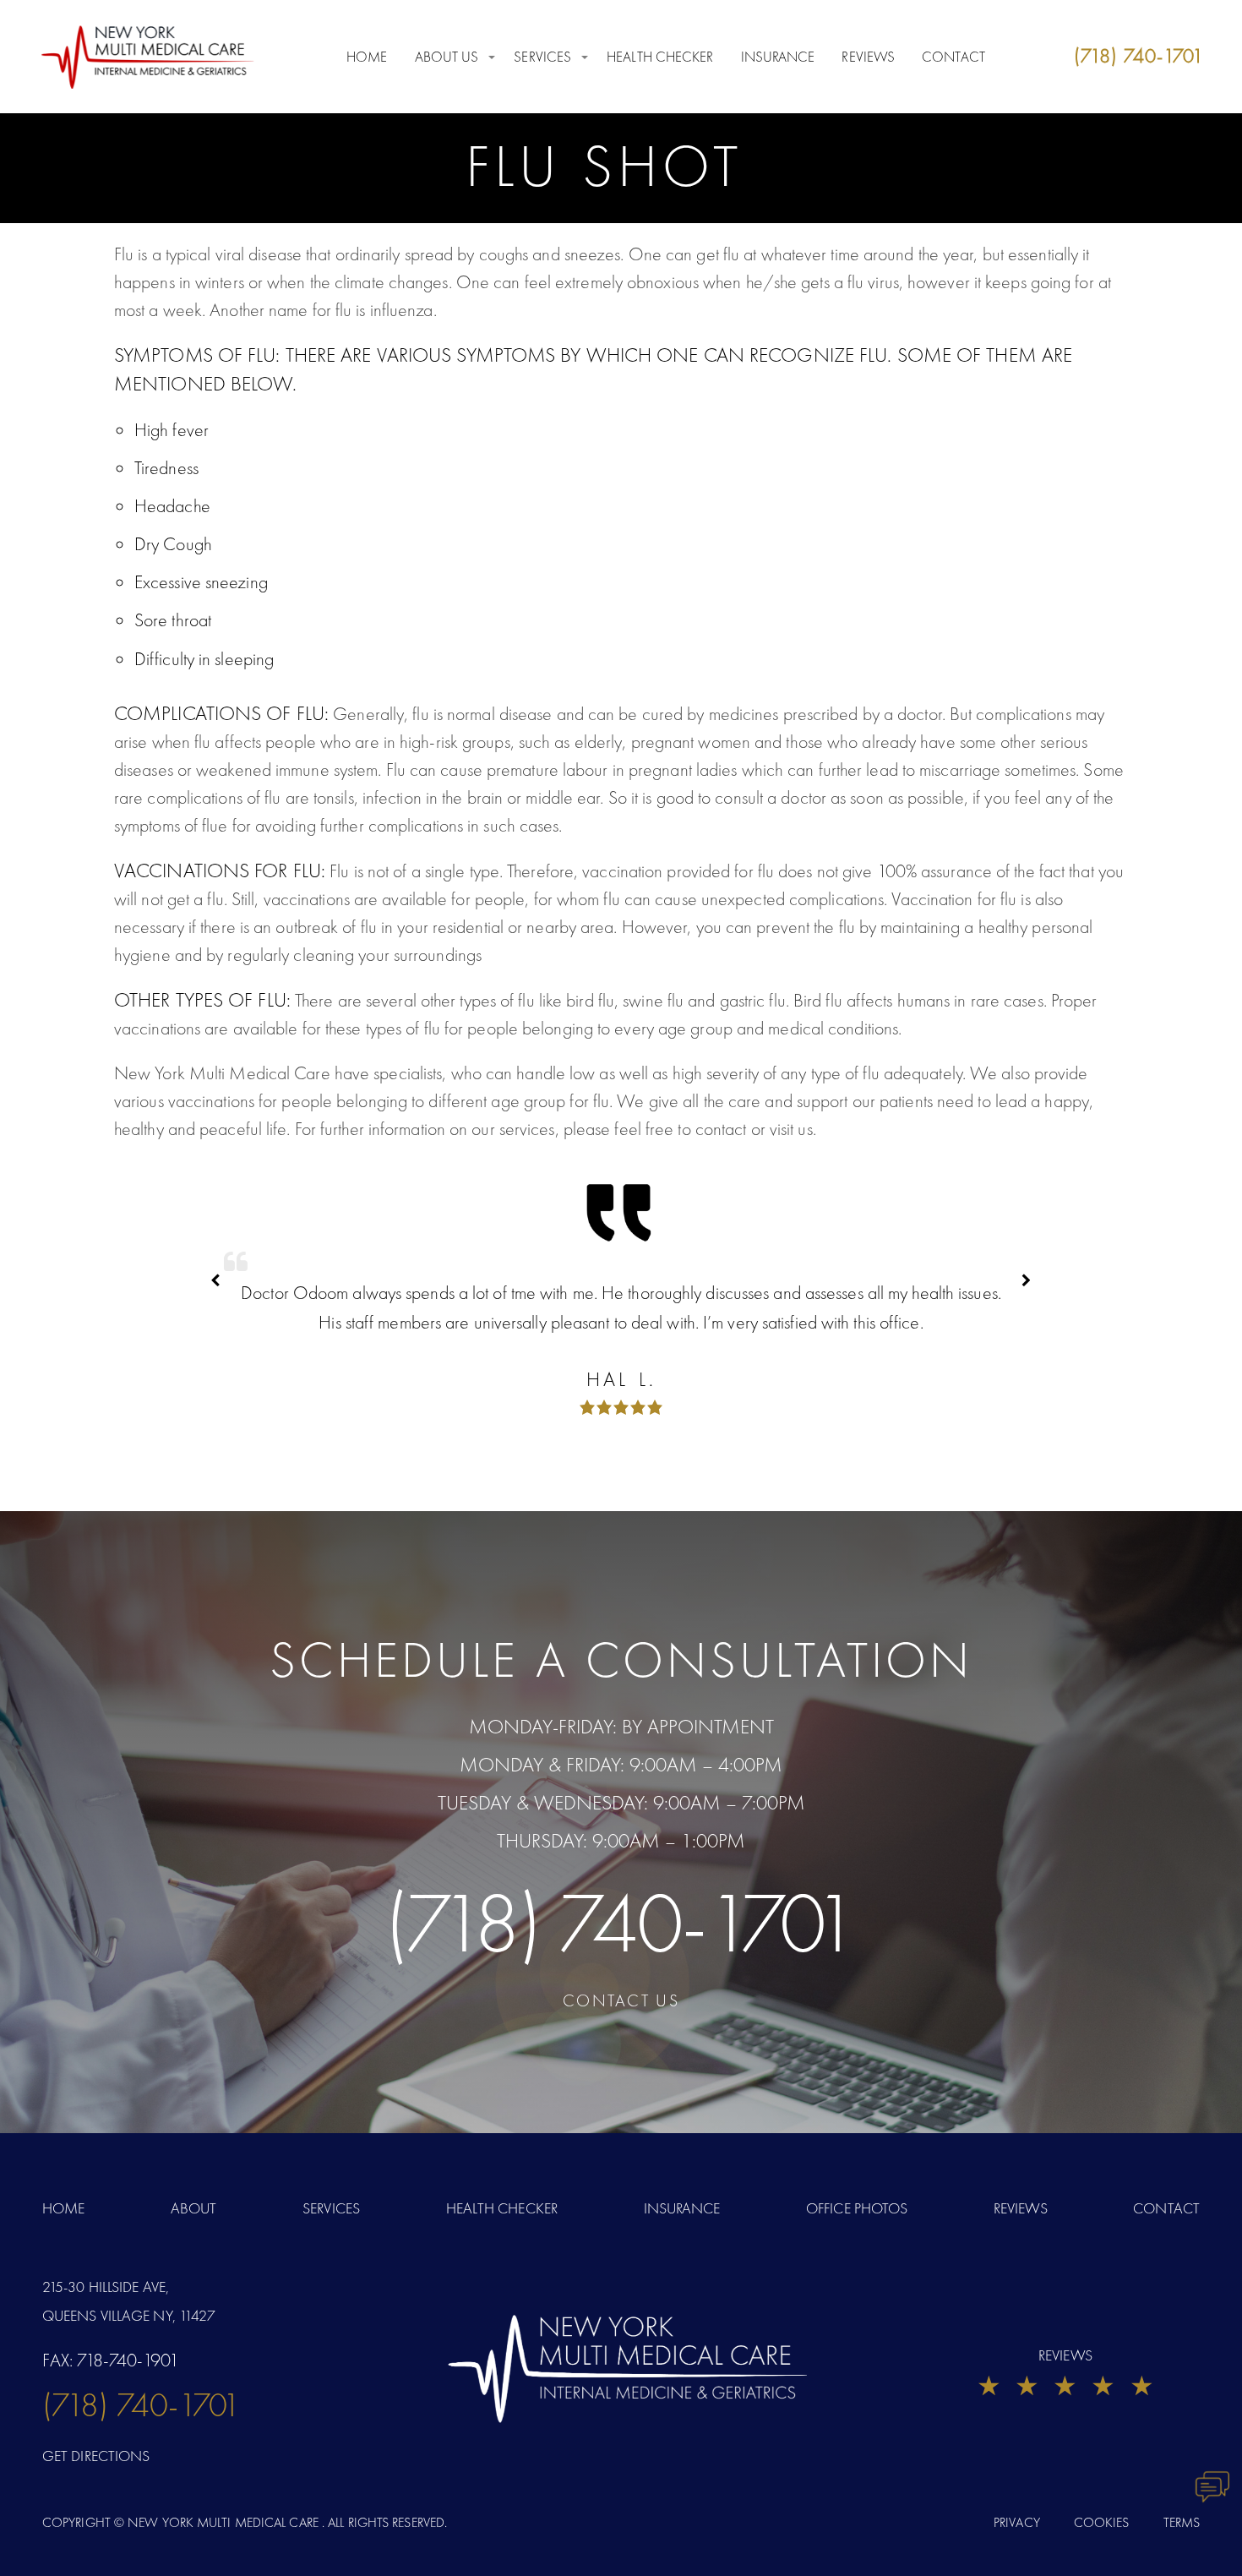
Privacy (1017, 2522)
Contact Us (621, 2000)
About (194, 2208)
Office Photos (857, 2208)
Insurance (778, 57)
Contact (953, 57)
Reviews (868, 57)
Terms (1182, 2522)
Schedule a (621, 1660)
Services (542, 57)
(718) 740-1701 (621, 1923)
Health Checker (660, 57)
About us (447, 57)
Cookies (1102, 2522)
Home (367, 57)
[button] (1027, 1280)
